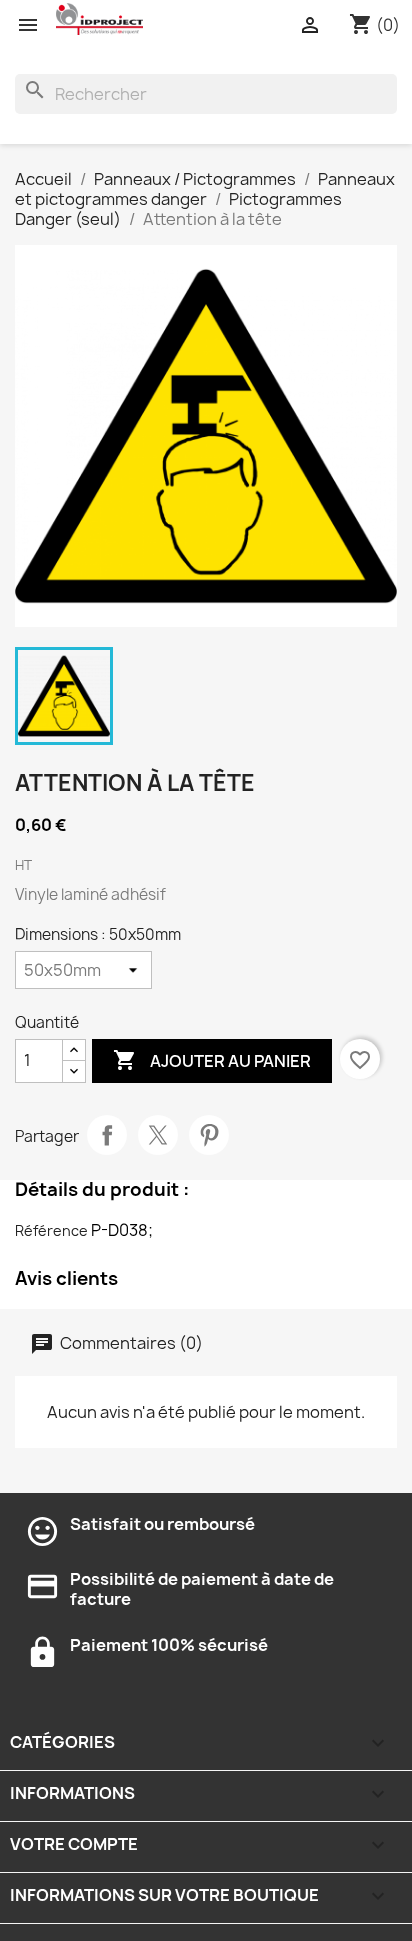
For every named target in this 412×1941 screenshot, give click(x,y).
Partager (107, 1135)
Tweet (158, 1135)
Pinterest (209, 1135)
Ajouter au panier (212, 1060)
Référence (51, 1230)
